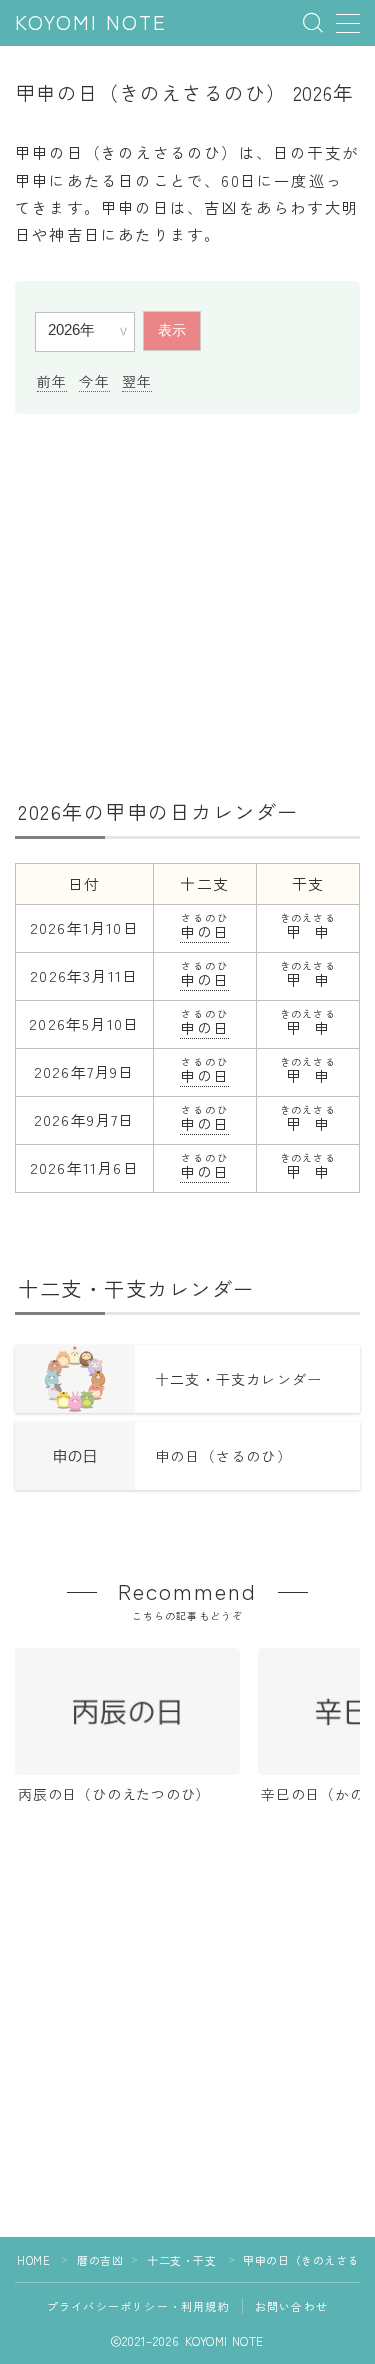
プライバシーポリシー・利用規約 (138, 2306)
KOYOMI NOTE (91, 23)
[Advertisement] (187, 603)
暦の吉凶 (100, 2260)
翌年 (137, 381)
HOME (33, 2260)
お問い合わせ (291, 2306)
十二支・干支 (182, 2260)
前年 (52, 381)
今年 (94, 381)
